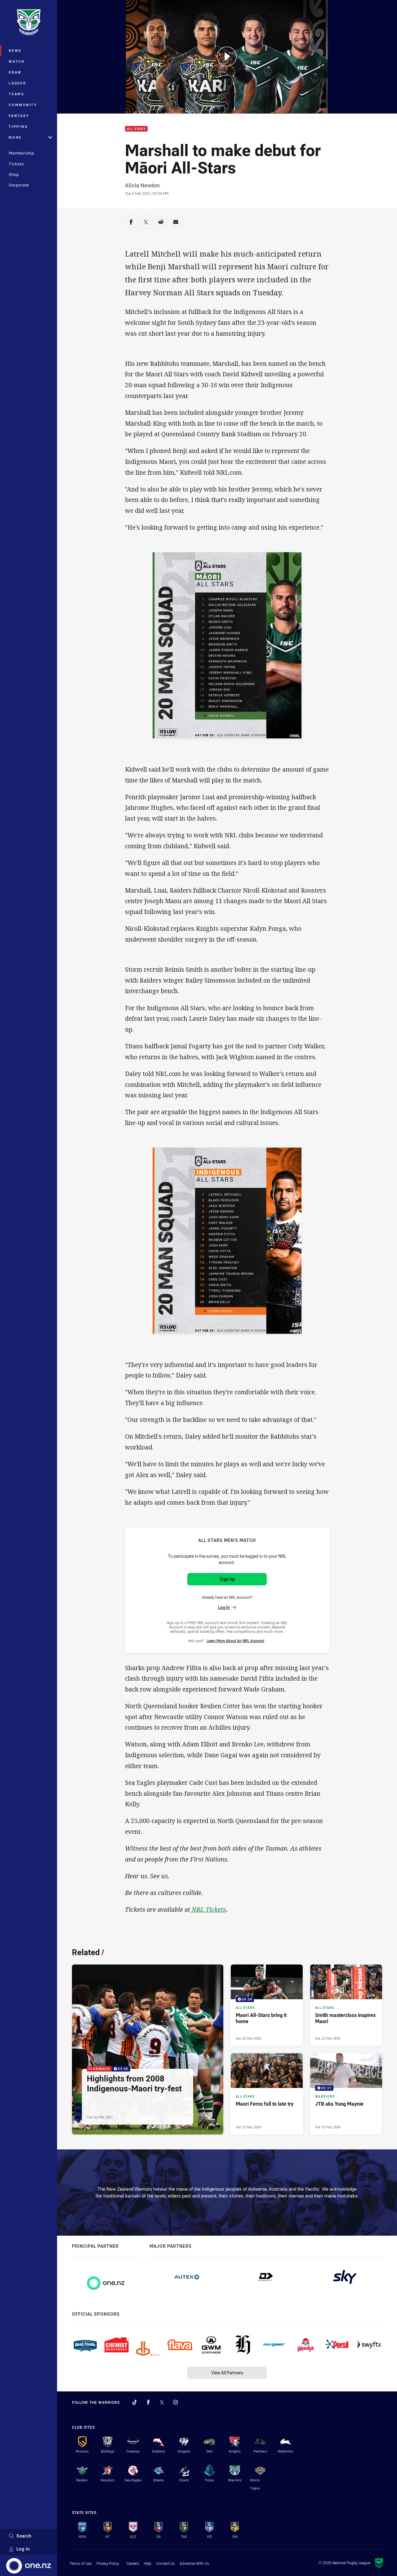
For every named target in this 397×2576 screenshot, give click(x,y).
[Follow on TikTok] (135, 2402)
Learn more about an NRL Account (235, 1641)
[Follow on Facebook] (148, 2402)
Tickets (16, 164)
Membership (21, 153)
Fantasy (19, 116)
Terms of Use (80, 2563)
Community (23, 105)
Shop (14, 174)
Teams (17, 94)
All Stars (136, 129)
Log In (23, 2549)
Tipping (18, 126)
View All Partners (227, 2373)
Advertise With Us (194, 2563)
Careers (133, 2563)
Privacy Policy (108, 2563)
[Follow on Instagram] (176, 2402)
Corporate (19, 185)
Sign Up (227, 1579)
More (15, 137)
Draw (15, 72)
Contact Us (165, 2563)
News (15, 50)
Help (148, 2563)
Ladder (18, 83)
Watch (17, 61)
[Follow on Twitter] (162, 2402)
